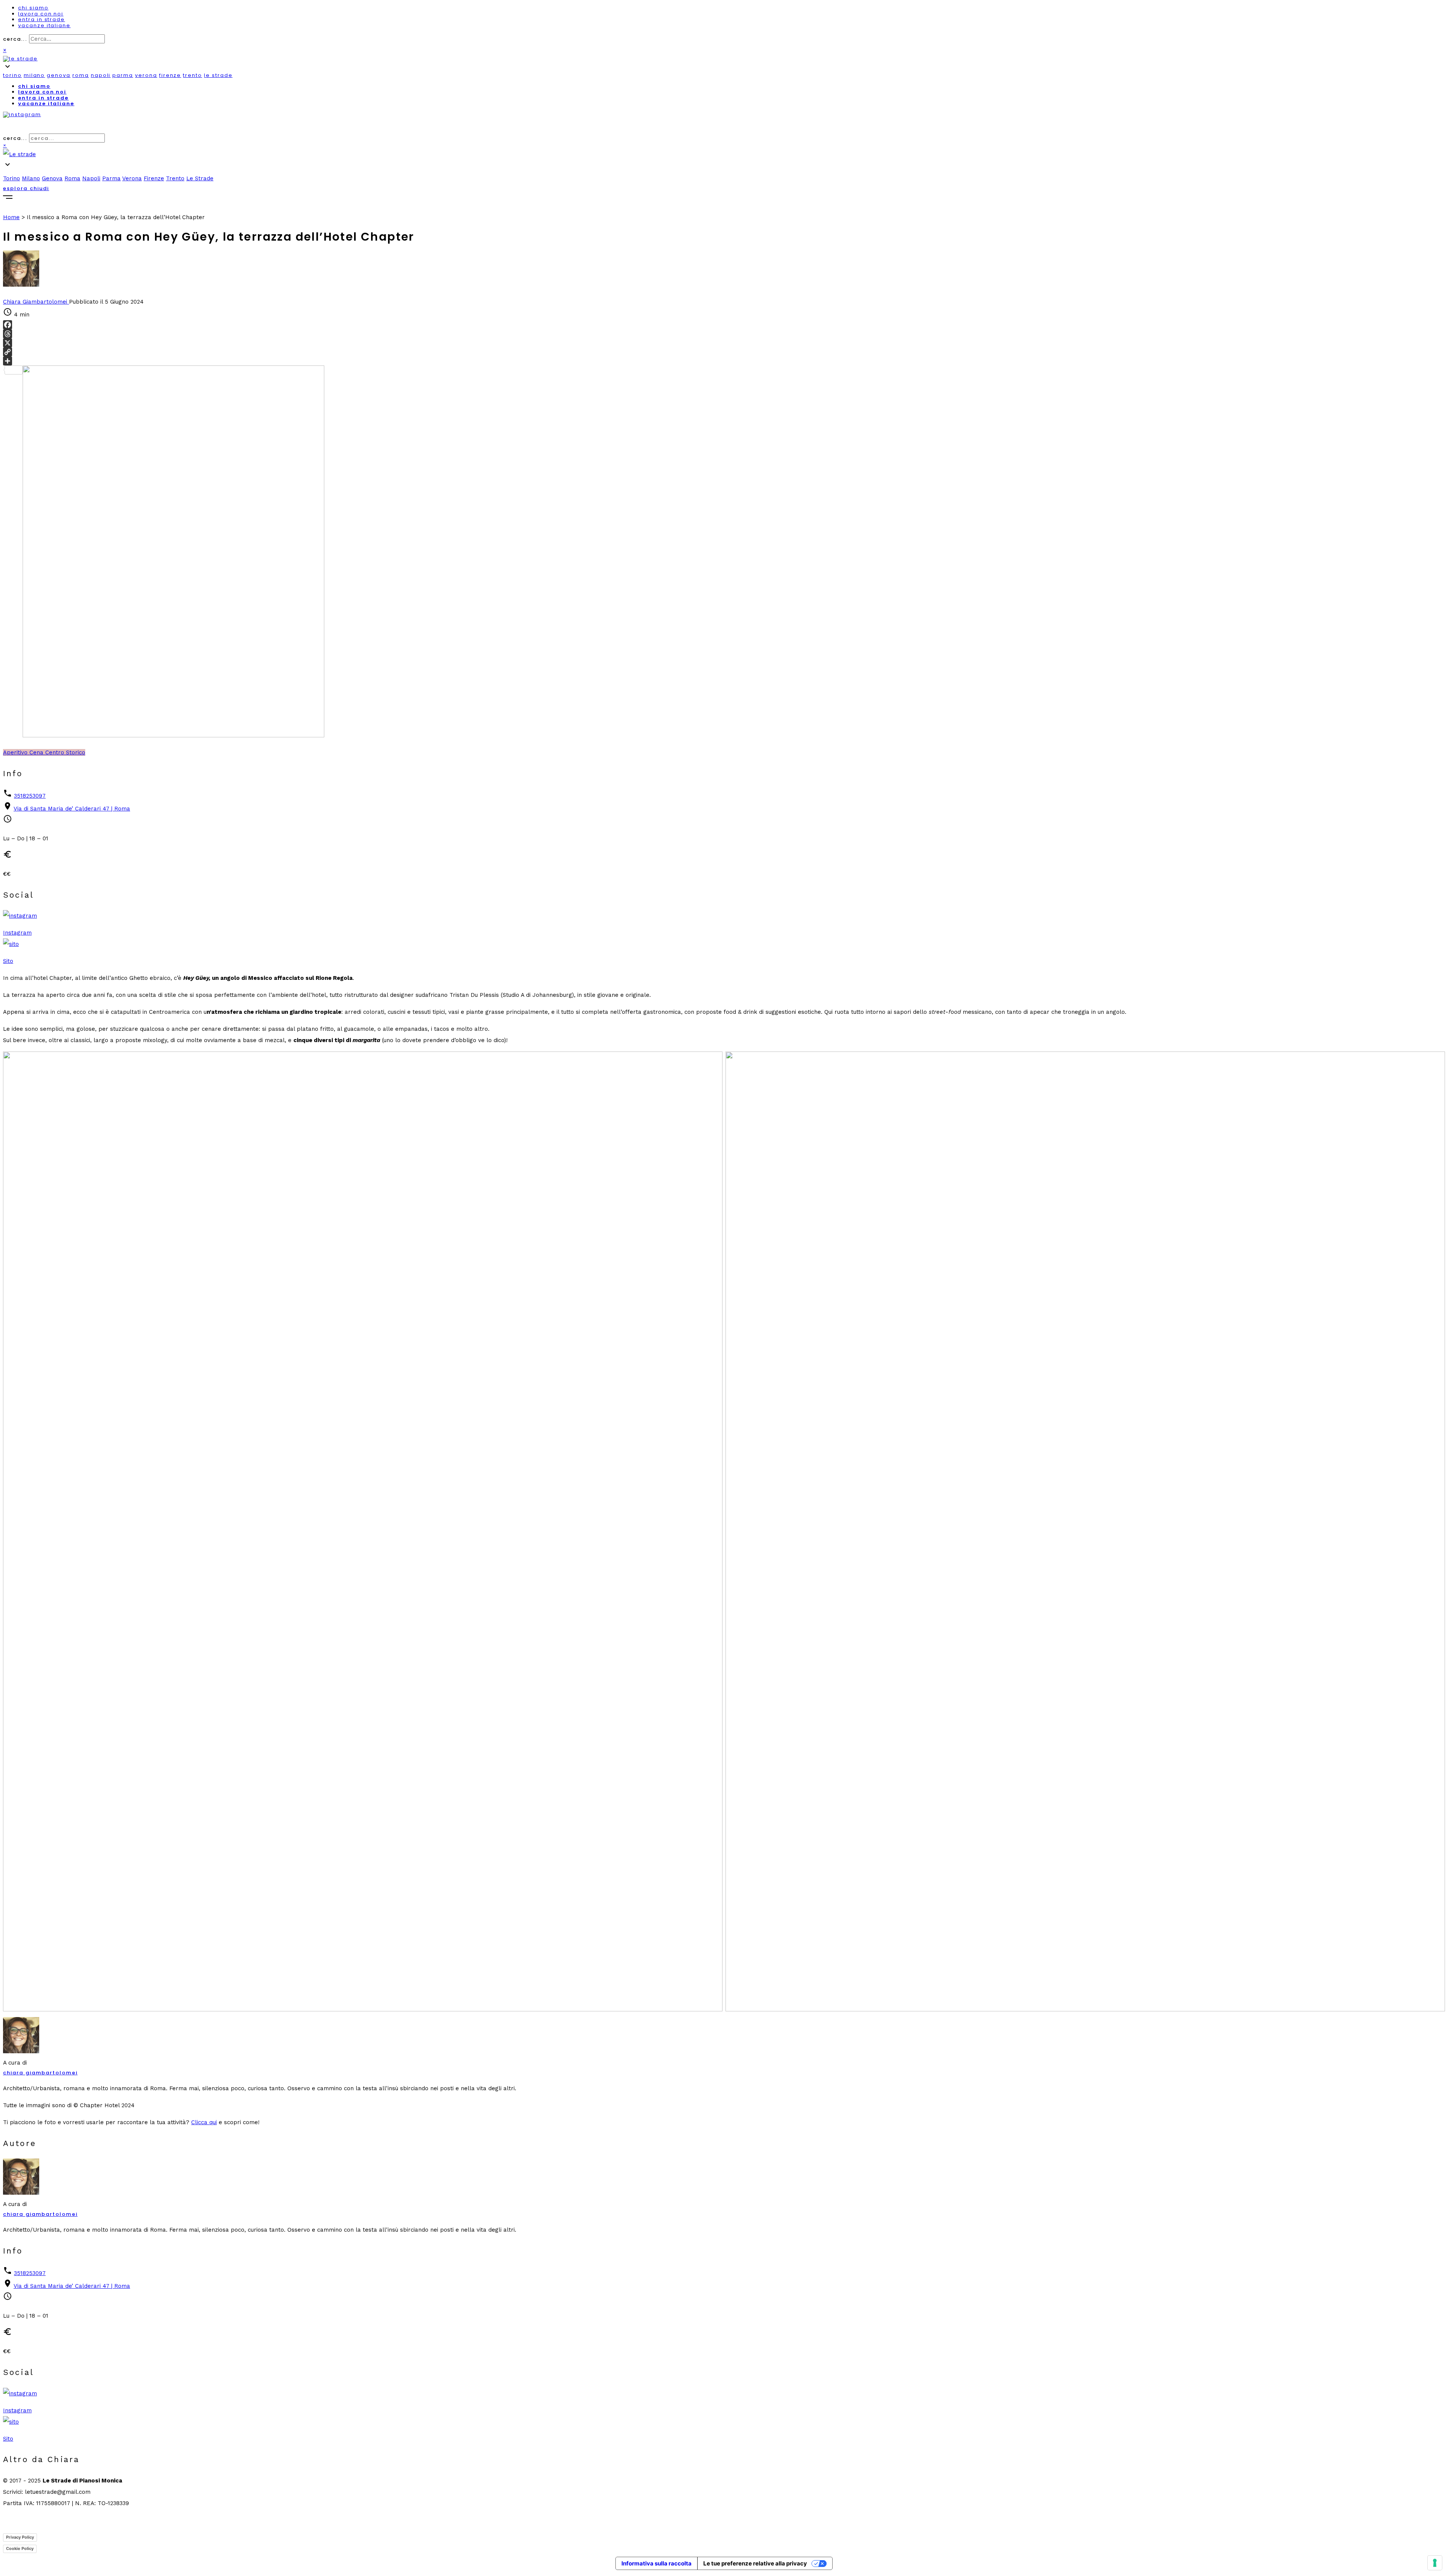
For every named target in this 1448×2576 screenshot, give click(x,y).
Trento (193, 75)
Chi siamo (33, 8)
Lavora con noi (41, 14)
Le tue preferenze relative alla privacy (755, 2563)
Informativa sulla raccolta (657, 2563)
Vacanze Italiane (44, 25)
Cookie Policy (20, 2548)
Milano (35, 75)
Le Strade (218, 75)
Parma (123, 75)
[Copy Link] (724, 352)
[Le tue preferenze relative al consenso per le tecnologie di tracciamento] (1435, 2563)
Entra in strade (41, 19)
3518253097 (30, 796)
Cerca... (15, 39)
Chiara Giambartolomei (40, 2073)
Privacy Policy (20, 2537)
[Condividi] (724, 361)
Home (11, 217)
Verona (146, 75)
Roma (81, 75)
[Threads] (724, 334)
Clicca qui (204, 2122)
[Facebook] (724, 325)
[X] (724, 343)
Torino (12, 75)
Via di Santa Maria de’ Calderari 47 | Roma (72, 809)
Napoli (101, 75)
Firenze (170, 75)
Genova (59, 75)
